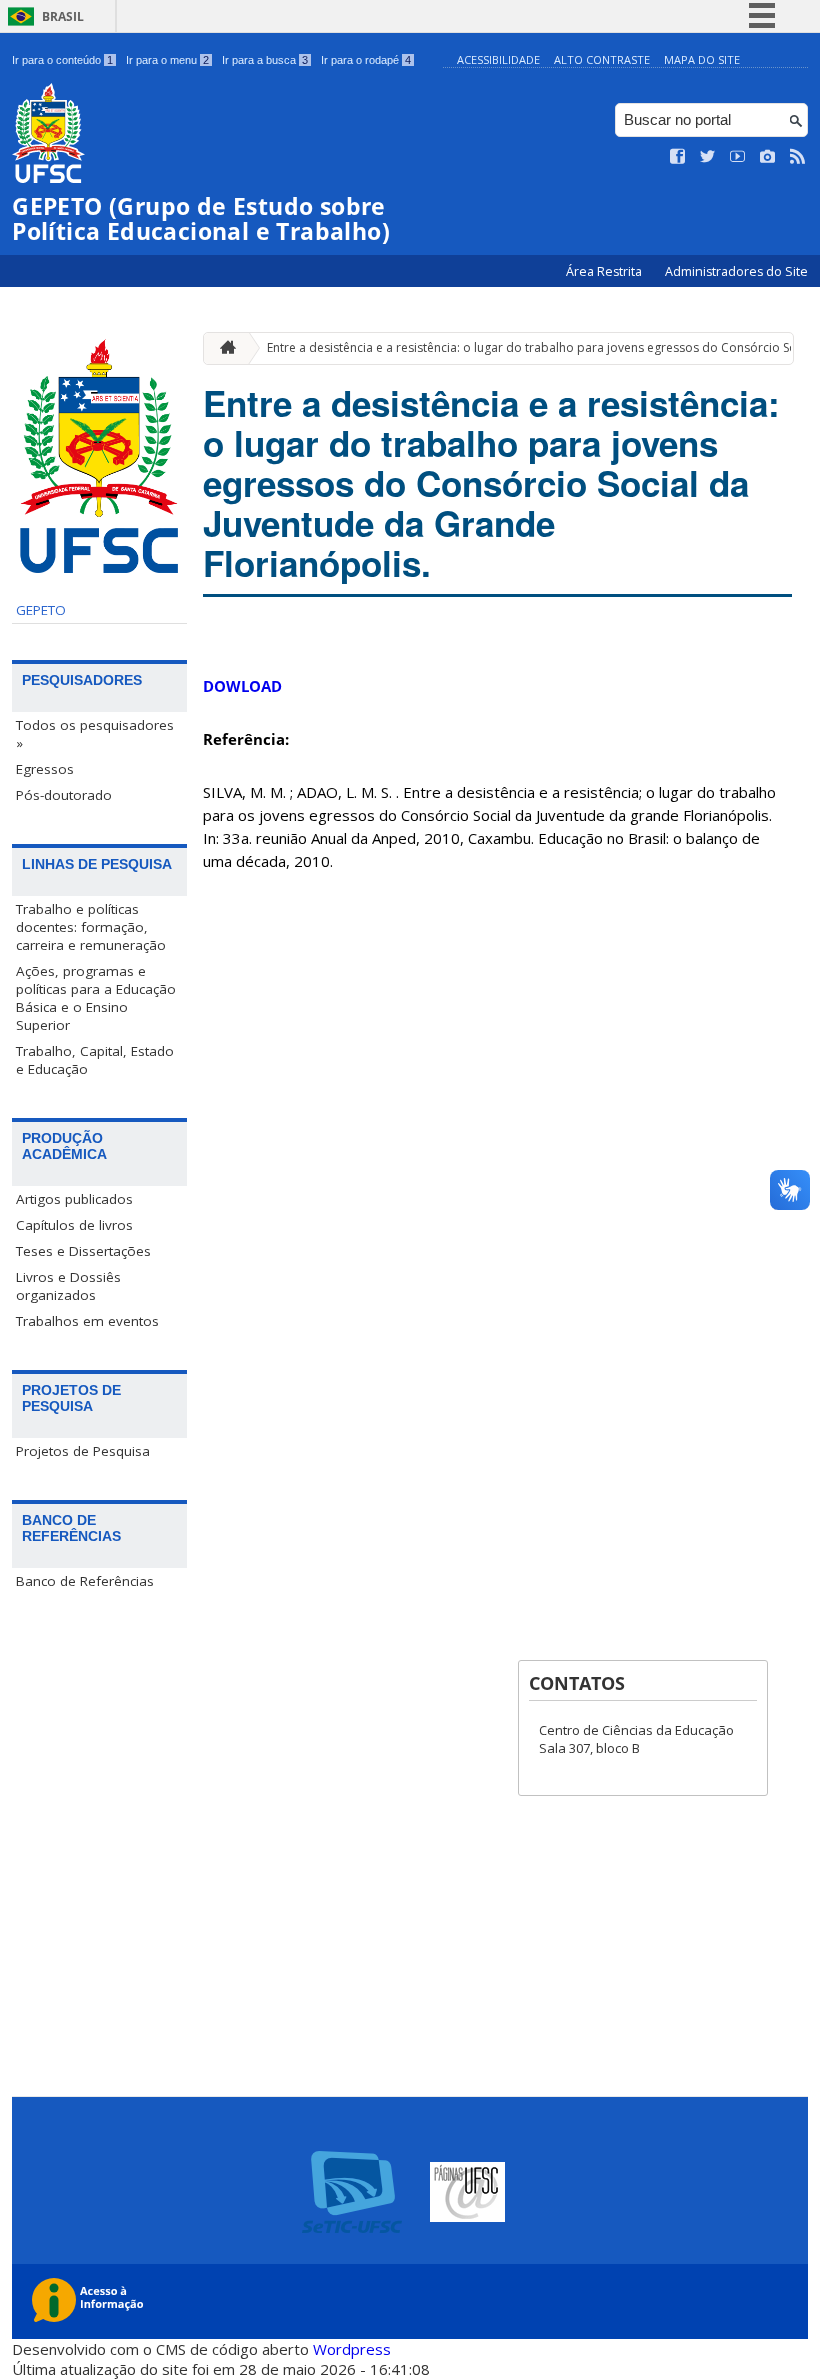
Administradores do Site (736, 271)
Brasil (63, 16)
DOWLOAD (242, 686)
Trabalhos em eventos (87, 1321)
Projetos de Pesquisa (83, 1451)
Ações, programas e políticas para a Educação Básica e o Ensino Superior (96, 998)
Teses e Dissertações (83, 1251)
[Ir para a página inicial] (223, 348)
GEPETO (41, 610)
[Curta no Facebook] (678, 157)
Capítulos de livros (74, 1225)
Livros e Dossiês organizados (68, 1286)
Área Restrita (605, 271)
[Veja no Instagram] (768, 157)
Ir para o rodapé (366, 60)
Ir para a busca (265, 60)
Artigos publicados (74, 1199)
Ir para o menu (167, 60)
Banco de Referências (85, 1581)
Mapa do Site (702, 59)
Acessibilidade (498, 59)
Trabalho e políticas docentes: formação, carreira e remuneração (91, 927)
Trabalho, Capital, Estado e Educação (95, 1060)
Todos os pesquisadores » (95, 734)
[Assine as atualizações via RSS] (798, 157)
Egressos (45, 769)
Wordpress (352, 2349)
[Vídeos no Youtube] (738, 157)
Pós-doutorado (64, 795)
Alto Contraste (602, 59)
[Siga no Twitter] (708, 157)
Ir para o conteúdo (62, 60)
